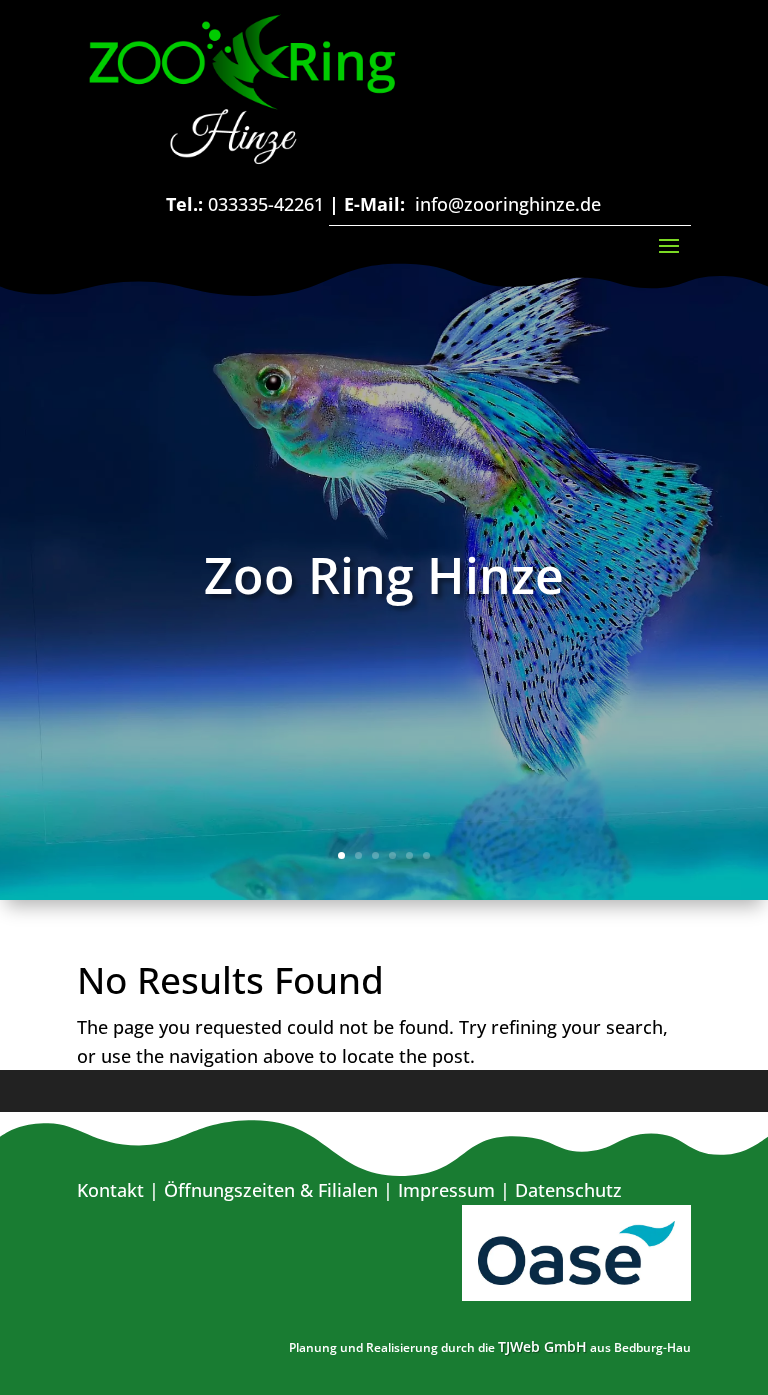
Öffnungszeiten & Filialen (271, 1190)
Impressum (446, 1190)
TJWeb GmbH (542, 1346)
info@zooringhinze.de (508, 204)
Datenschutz (568, 1190)
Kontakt (110, 1190)
